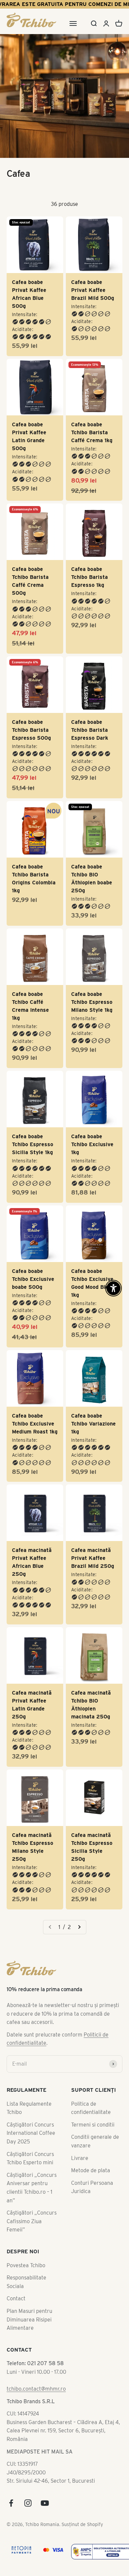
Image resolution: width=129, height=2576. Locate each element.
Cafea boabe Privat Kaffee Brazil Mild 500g (93, 290)
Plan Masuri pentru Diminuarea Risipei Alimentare (29, 2182)
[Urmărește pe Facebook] (11, 2366)
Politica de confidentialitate (91, 1971)
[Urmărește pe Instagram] (28, 2366)
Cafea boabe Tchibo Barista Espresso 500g (31, 694)
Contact (16, 2161)
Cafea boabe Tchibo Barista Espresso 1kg (89, 553)
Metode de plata (91, 2033)
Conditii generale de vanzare (95, 2004)
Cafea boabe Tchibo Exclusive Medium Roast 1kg (35, 1334)
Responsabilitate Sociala (26, 2145)
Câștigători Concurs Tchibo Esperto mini (30, 2021)
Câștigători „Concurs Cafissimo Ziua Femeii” (32, 2084)
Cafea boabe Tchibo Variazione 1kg (93, 1334)
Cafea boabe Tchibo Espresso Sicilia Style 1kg (33, 1079)
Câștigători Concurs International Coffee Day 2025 (31, 1996)
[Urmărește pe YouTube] (45, 2366)
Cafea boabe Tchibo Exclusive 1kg (92, 1079)
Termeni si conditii (93, 1988)
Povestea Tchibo (26, 2128)
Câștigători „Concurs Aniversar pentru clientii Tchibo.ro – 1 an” (32, 2051)
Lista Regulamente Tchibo (29, 1971)
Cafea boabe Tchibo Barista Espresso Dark (90, 694)
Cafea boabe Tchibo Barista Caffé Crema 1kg (92, 421)
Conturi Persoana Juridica (92, 2050)
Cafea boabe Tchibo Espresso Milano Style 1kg (92, 948)
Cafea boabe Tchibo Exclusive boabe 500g (33, 1202)
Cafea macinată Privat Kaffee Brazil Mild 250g (93, 1457)
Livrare (80, 2021)
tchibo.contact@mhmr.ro (36, 2252)
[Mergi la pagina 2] (79, 1790)
